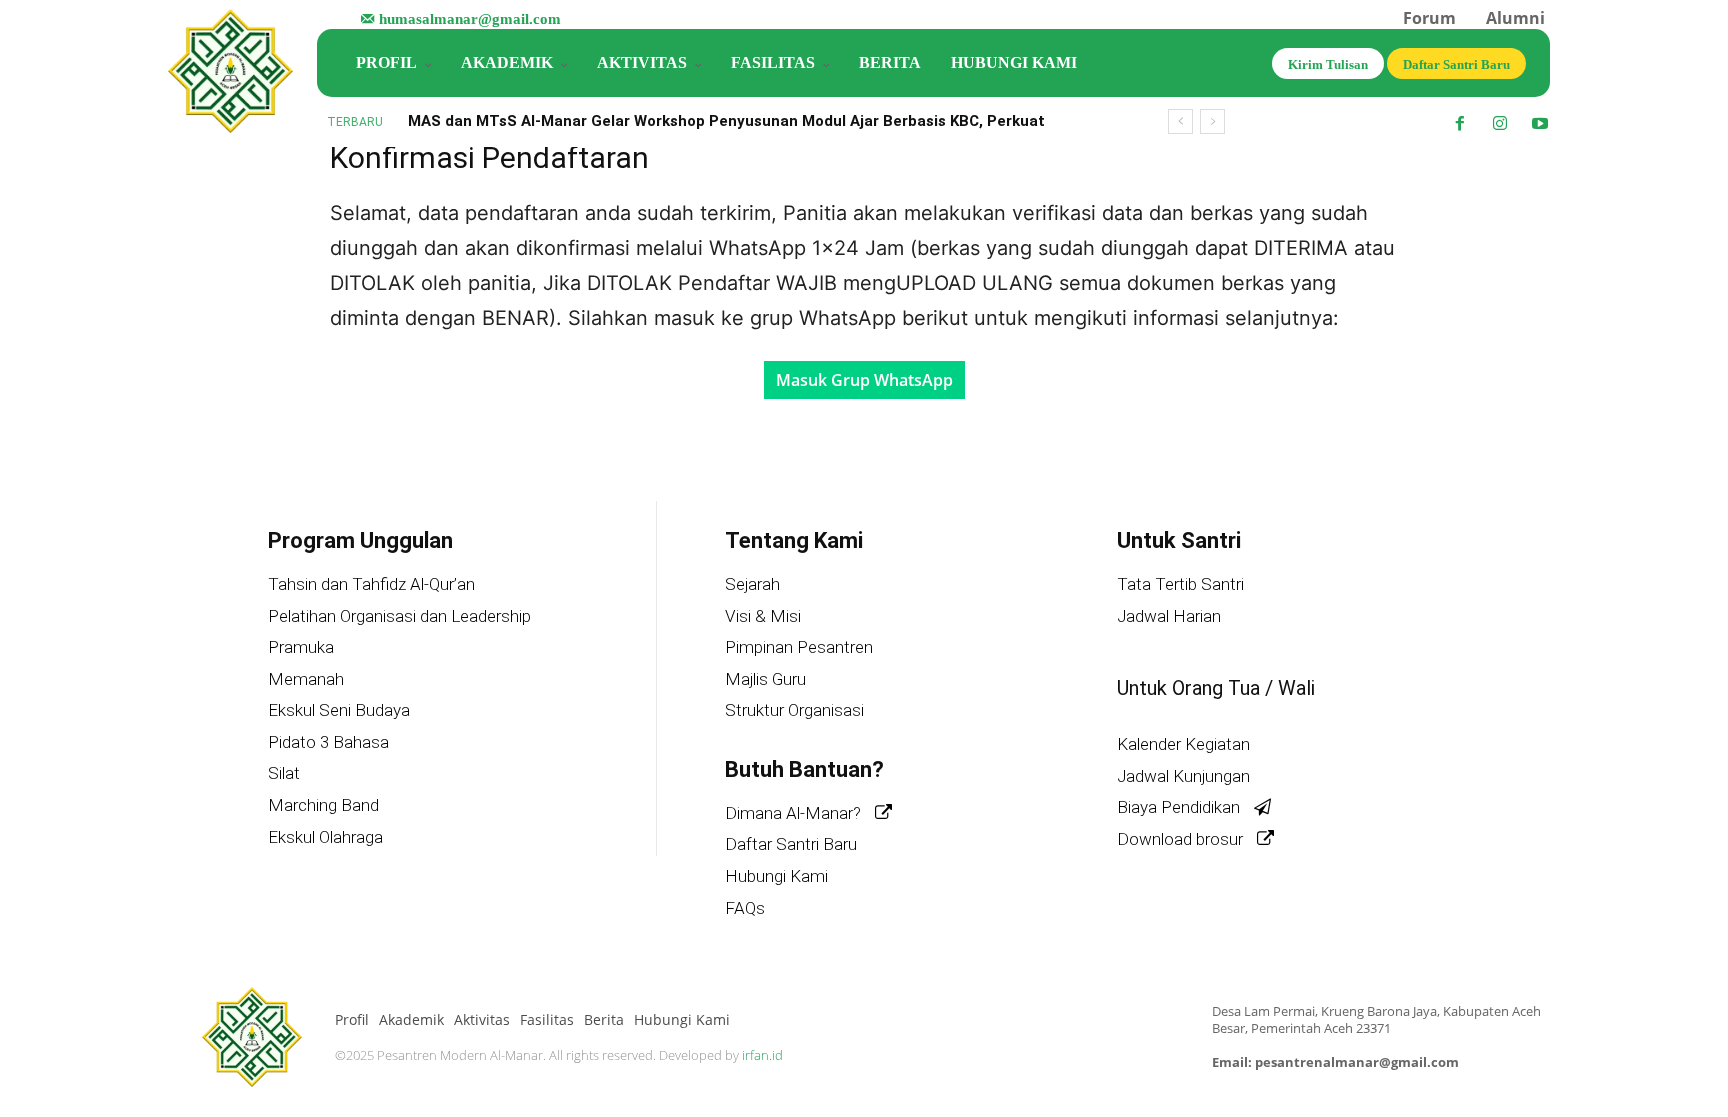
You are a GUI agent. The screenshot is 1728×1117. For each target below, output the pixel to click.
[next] (1212, 121)
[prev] (1180, 121)
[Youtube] (1540, 124)
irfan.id (762, 1055)
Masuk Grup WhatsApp (864, 380)
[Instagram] (1500, 124)
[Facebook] (1460, 124)
